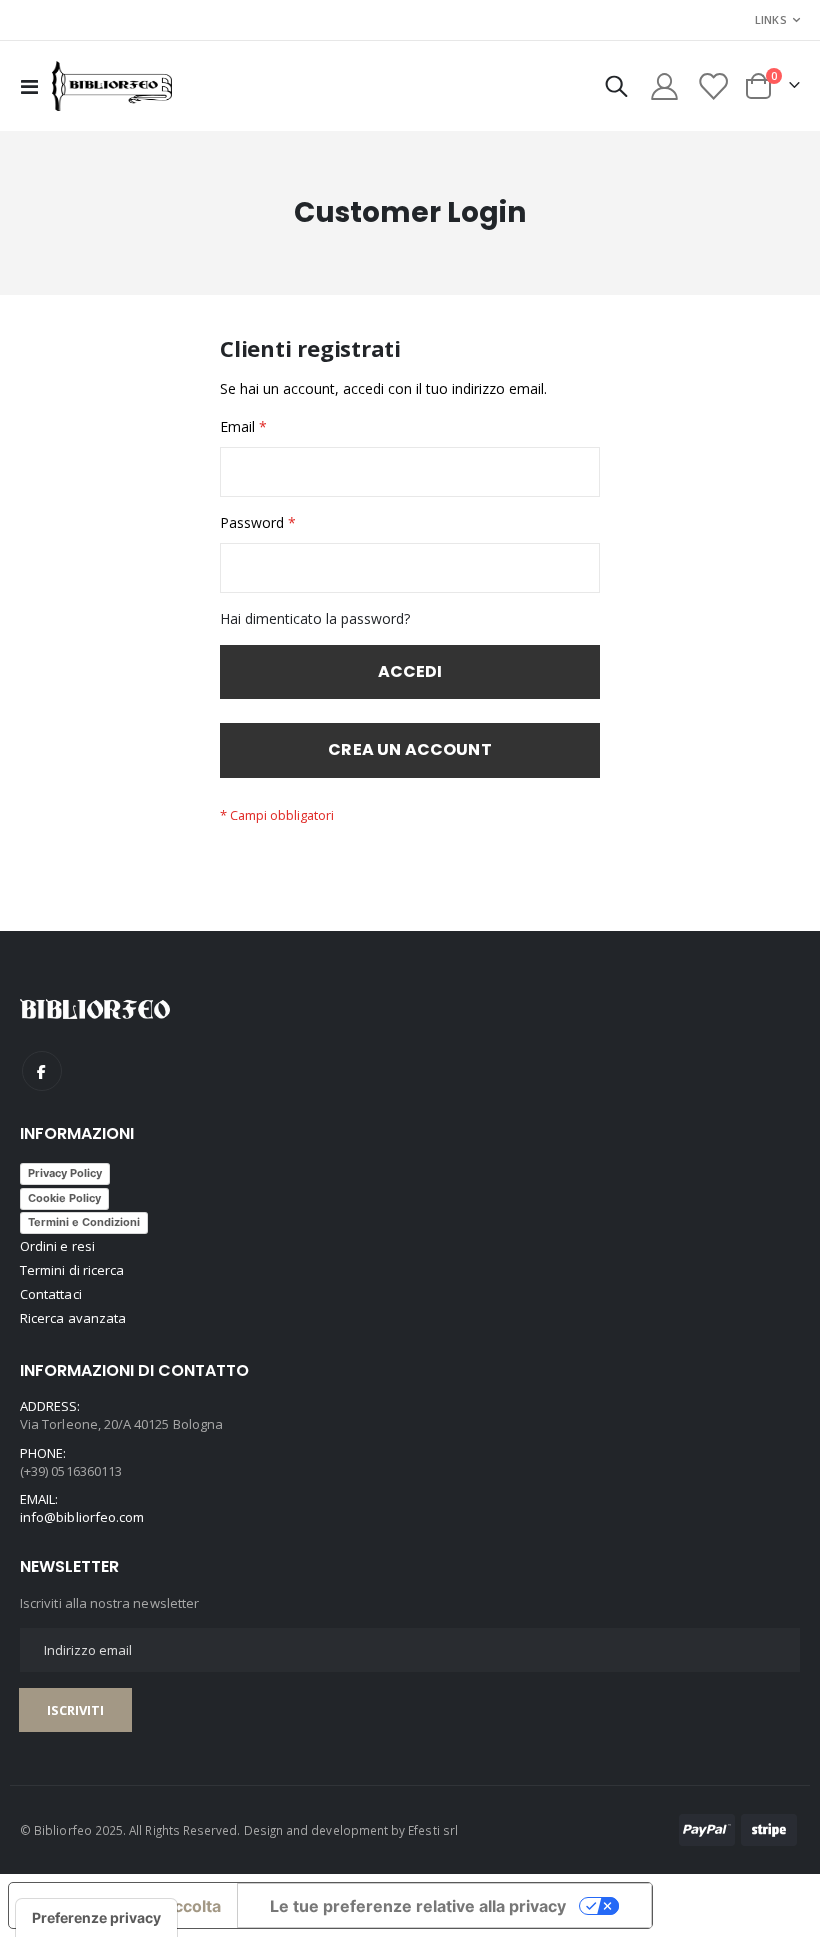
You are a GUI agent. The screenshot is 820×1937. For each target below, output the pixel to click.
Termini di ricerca (72, 1270)
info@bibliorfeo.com (82, 1517)
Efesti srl (433, 1830)
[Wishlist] (713, 86)
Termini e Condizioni (84, 1222)
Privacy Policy (65, 1173)
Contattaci (51, 1294)
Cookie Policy (64, 1198)
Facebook (42, 1071)
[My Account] (664, 86)
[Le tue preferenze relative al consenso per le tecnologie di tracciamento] (96, 1918)
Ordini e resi (57, 1246)
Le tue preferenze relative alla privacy (418, 1906)
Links (771, 19)
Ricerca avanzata (73, 1318)
